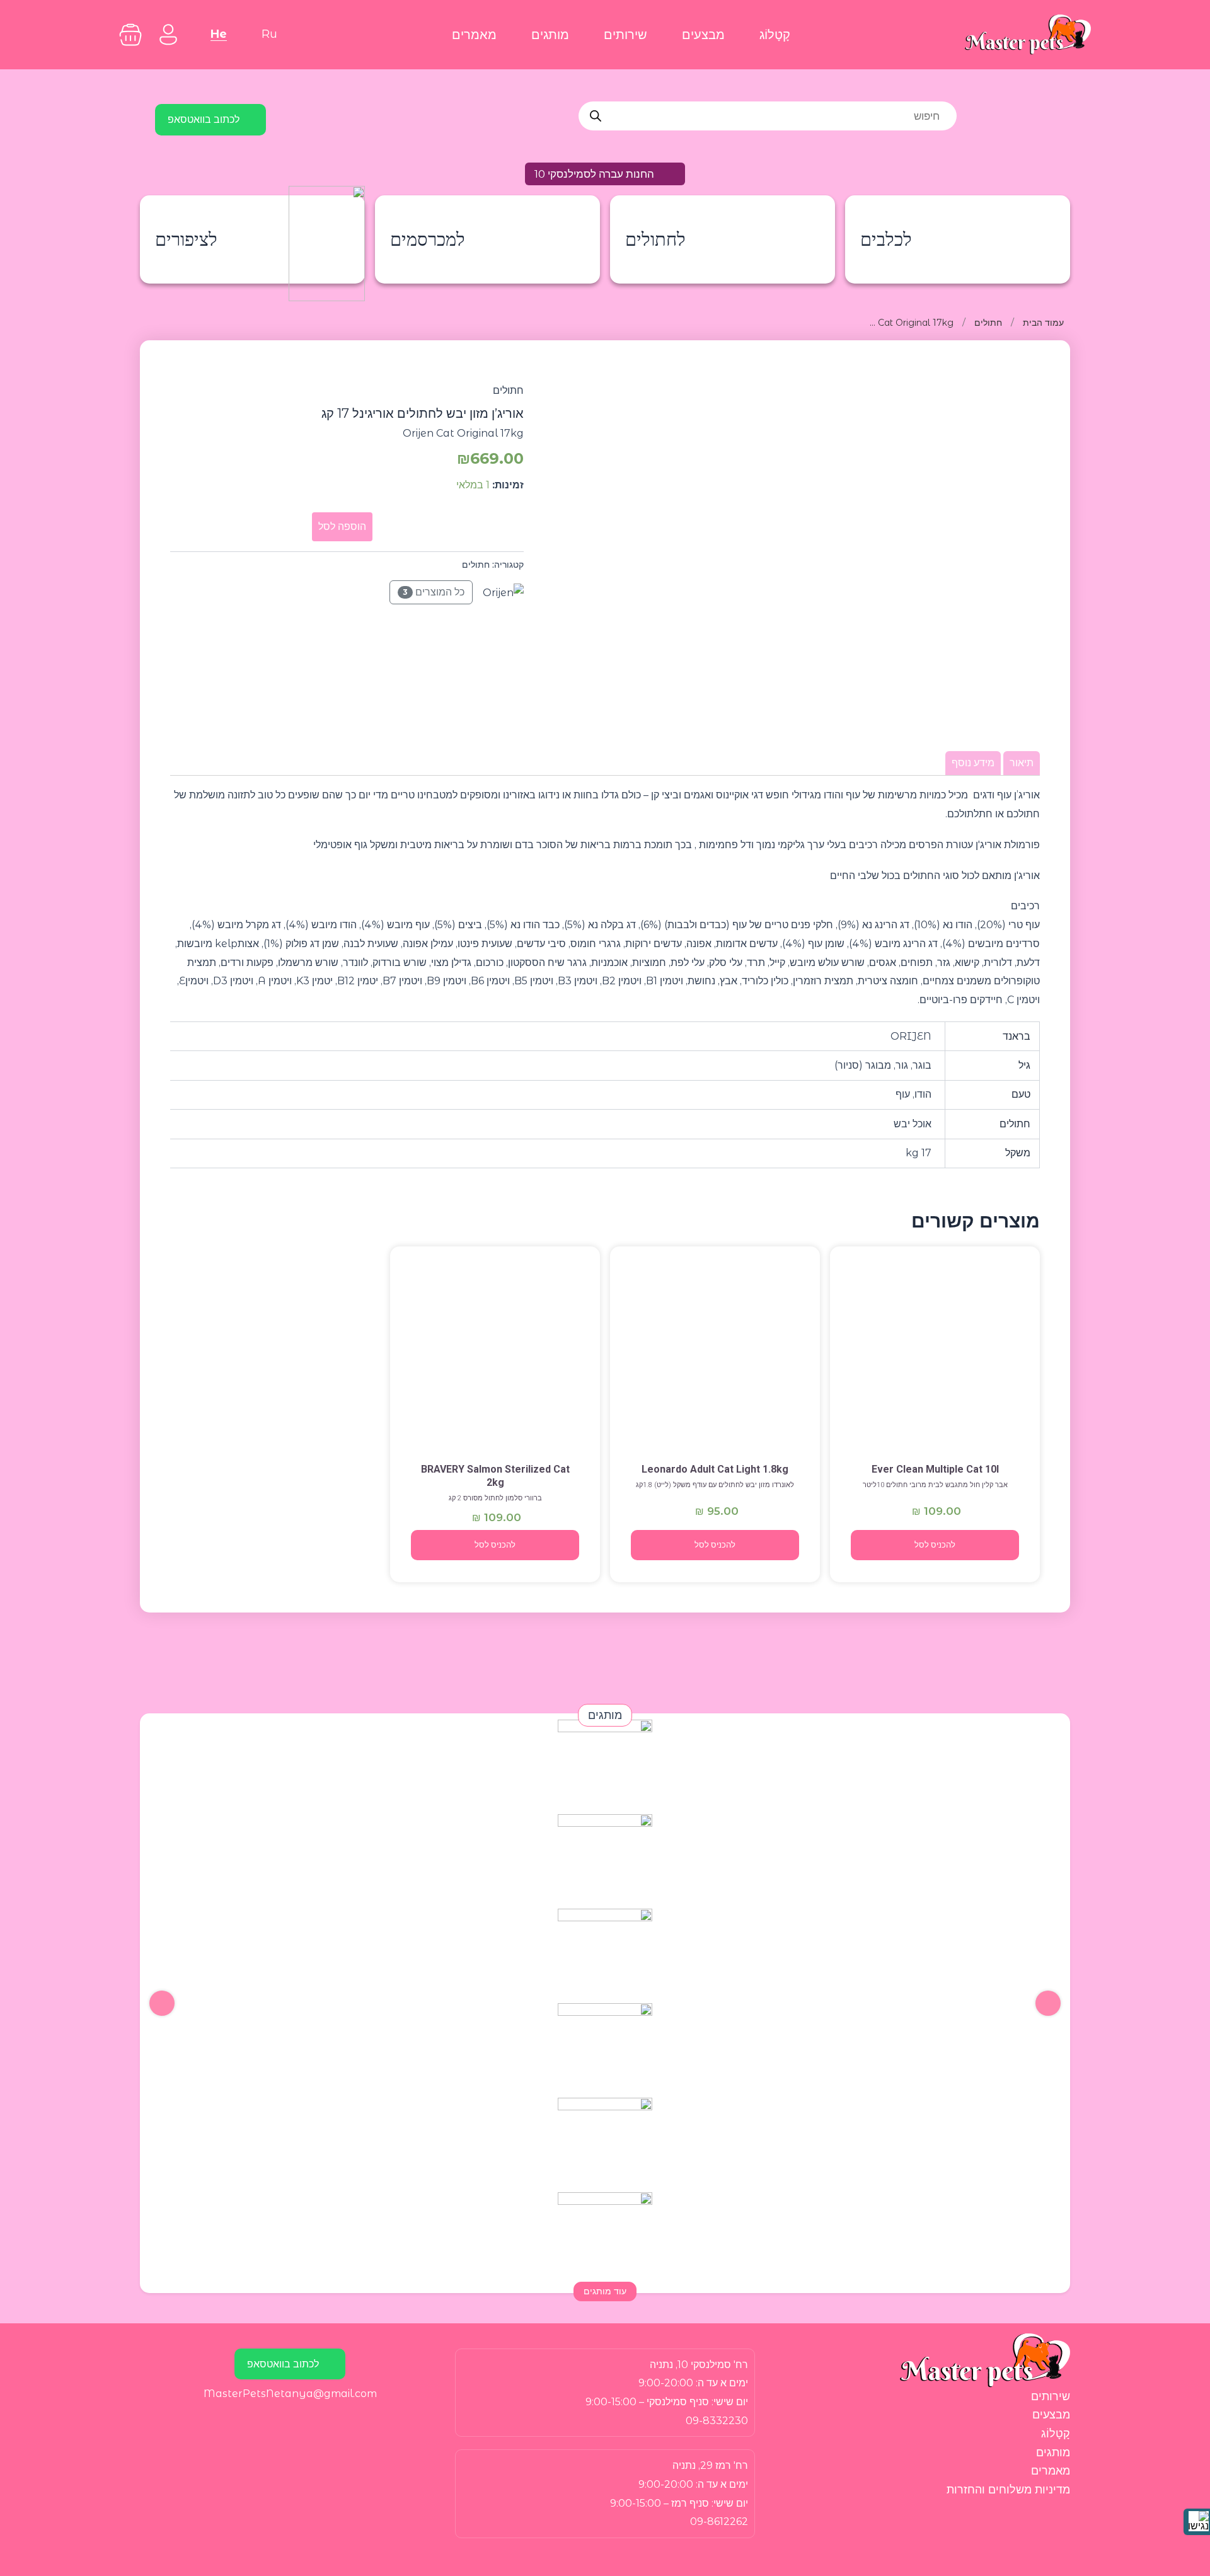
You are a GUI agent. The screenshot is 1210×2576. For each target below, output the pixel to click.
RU (269, 34)
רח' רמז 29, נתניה (710, 2465)
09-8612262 (719, 2521)
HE (219, 34)
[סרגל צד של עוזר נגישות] (1197, 2522)
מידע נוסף (973, 763)
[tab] (1022, 763)
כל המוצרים (434, 592)
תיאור (1022, 763)
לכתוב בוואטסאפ (204, 119)
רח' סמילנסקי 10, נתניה (699, 2365)
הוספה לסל (342, 526)
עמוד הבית (1043, 323)
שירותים (625, 35)
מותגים (550, 35)
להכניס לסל (935, 1545)
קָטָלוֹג (775, 35)
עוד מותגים (605, 2291)
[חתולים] (935, 1353)
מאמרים (474, 35)
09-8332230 (717, 2421)
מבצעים (703, 35)
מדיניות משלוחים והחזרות (1008, 2490)
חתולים (988, 323)
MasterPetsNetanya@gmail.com (290, 2394)
